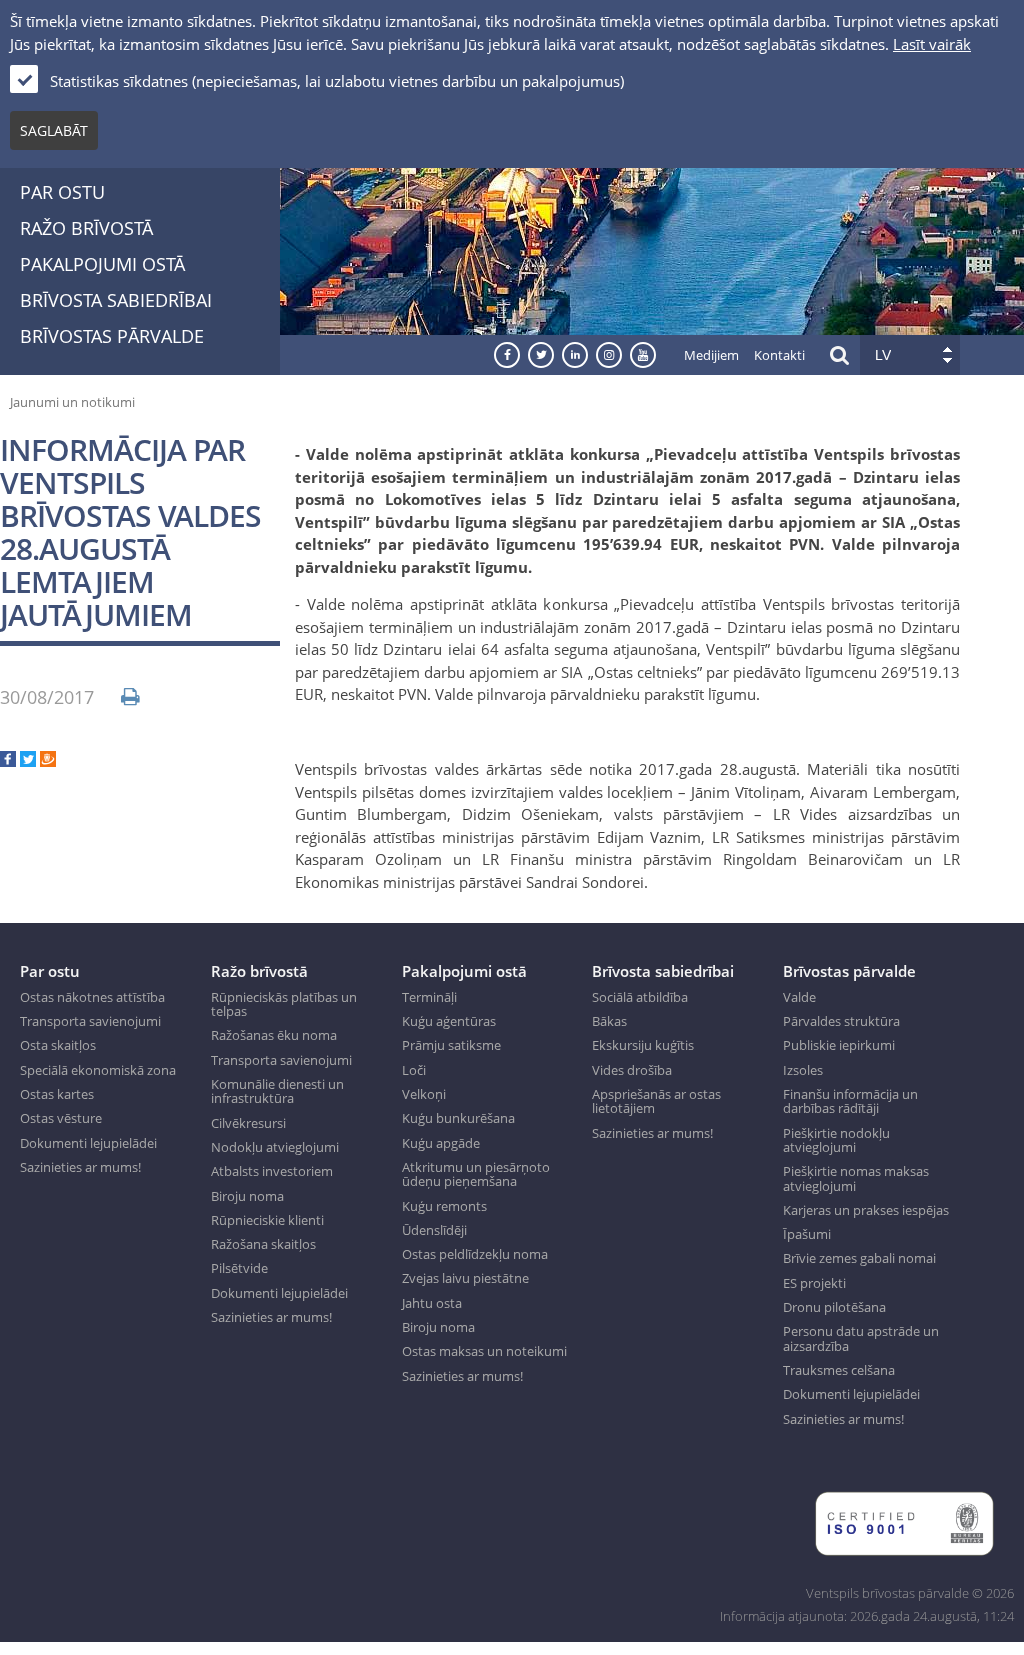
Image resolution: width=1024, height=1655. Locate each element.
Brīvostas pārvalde (112, 336)
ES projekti (814, 1283)
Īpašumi (807, 1234)
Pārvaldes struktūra (841, 1021)
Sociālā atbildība (640, 997)
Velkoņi (424, 1094)
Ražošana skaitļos (263, 1244)
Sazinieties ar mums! (80, 1167)
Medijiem (711, 355)
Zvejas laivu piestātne (465, 1278)
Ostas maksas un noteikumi (484, 1351)
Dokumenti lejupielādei (88, 1143)
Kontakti (779, 355)
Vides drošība (632, 1070)
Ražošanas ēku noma (274, 1035)
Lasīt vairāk (932, 44)
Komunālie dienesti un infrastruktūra (277, 1091)
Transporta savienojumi (90, 1021)
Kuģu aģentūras (449, 1021)
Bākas (609, 1021)
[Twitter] (28, 761)
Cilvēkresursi (248, 1123)
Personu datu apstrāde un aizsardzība (861, 1338)
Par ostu (62, 192)
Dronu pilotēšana (834, 1307)
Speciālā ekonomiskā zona (98, 1070)
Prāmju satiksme (451, 1045)
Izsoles (803, 1070)
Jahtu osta (432, 1303)
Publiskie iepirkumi (839, 1045)
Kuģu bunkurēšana (458, 1118)
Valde (799, 997)
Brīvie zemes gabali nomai (859, 1258)
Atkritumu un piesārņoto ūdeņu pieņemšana (476, 1174)
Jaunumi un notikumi (72, 402)
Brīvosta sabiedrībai (116, 300)
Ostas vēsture (61, 1118)
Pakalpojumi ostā (102, 264)
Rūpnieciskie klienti (267, 1220)
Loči (414, 1070)
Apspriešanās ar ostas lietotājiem (656, 1101)
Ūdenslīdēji (434, 1230)
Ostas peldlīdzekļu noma (475, 1254)
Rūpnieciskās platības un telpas (284, 1004)
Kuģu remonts (444, 1206)
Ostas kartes (57, 1094)
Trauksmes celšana (839, 1370)
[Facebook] (8, 761)
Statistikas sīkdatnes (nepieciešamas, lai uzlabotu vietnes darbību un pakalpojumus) (337, 81)
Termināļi (429, 997)
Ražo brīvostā (86, 228)
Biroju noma (247, 1196)
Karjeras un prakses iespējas (866, 1210)
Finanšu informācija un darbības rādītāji (850, 1101)
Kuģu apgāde (441, 1143)
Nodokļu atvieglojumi (275, 1147)
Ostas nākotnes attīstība (92, 997)
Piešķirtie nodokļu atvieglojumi (836, 1140)
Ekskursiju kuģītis (643, 1045)
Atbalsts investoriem (272, 1171)
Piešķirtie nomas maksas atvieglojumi (856, 1178)
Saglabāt (54, 130)
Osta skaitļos (58, 1045)
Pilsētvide (239, 1268)
